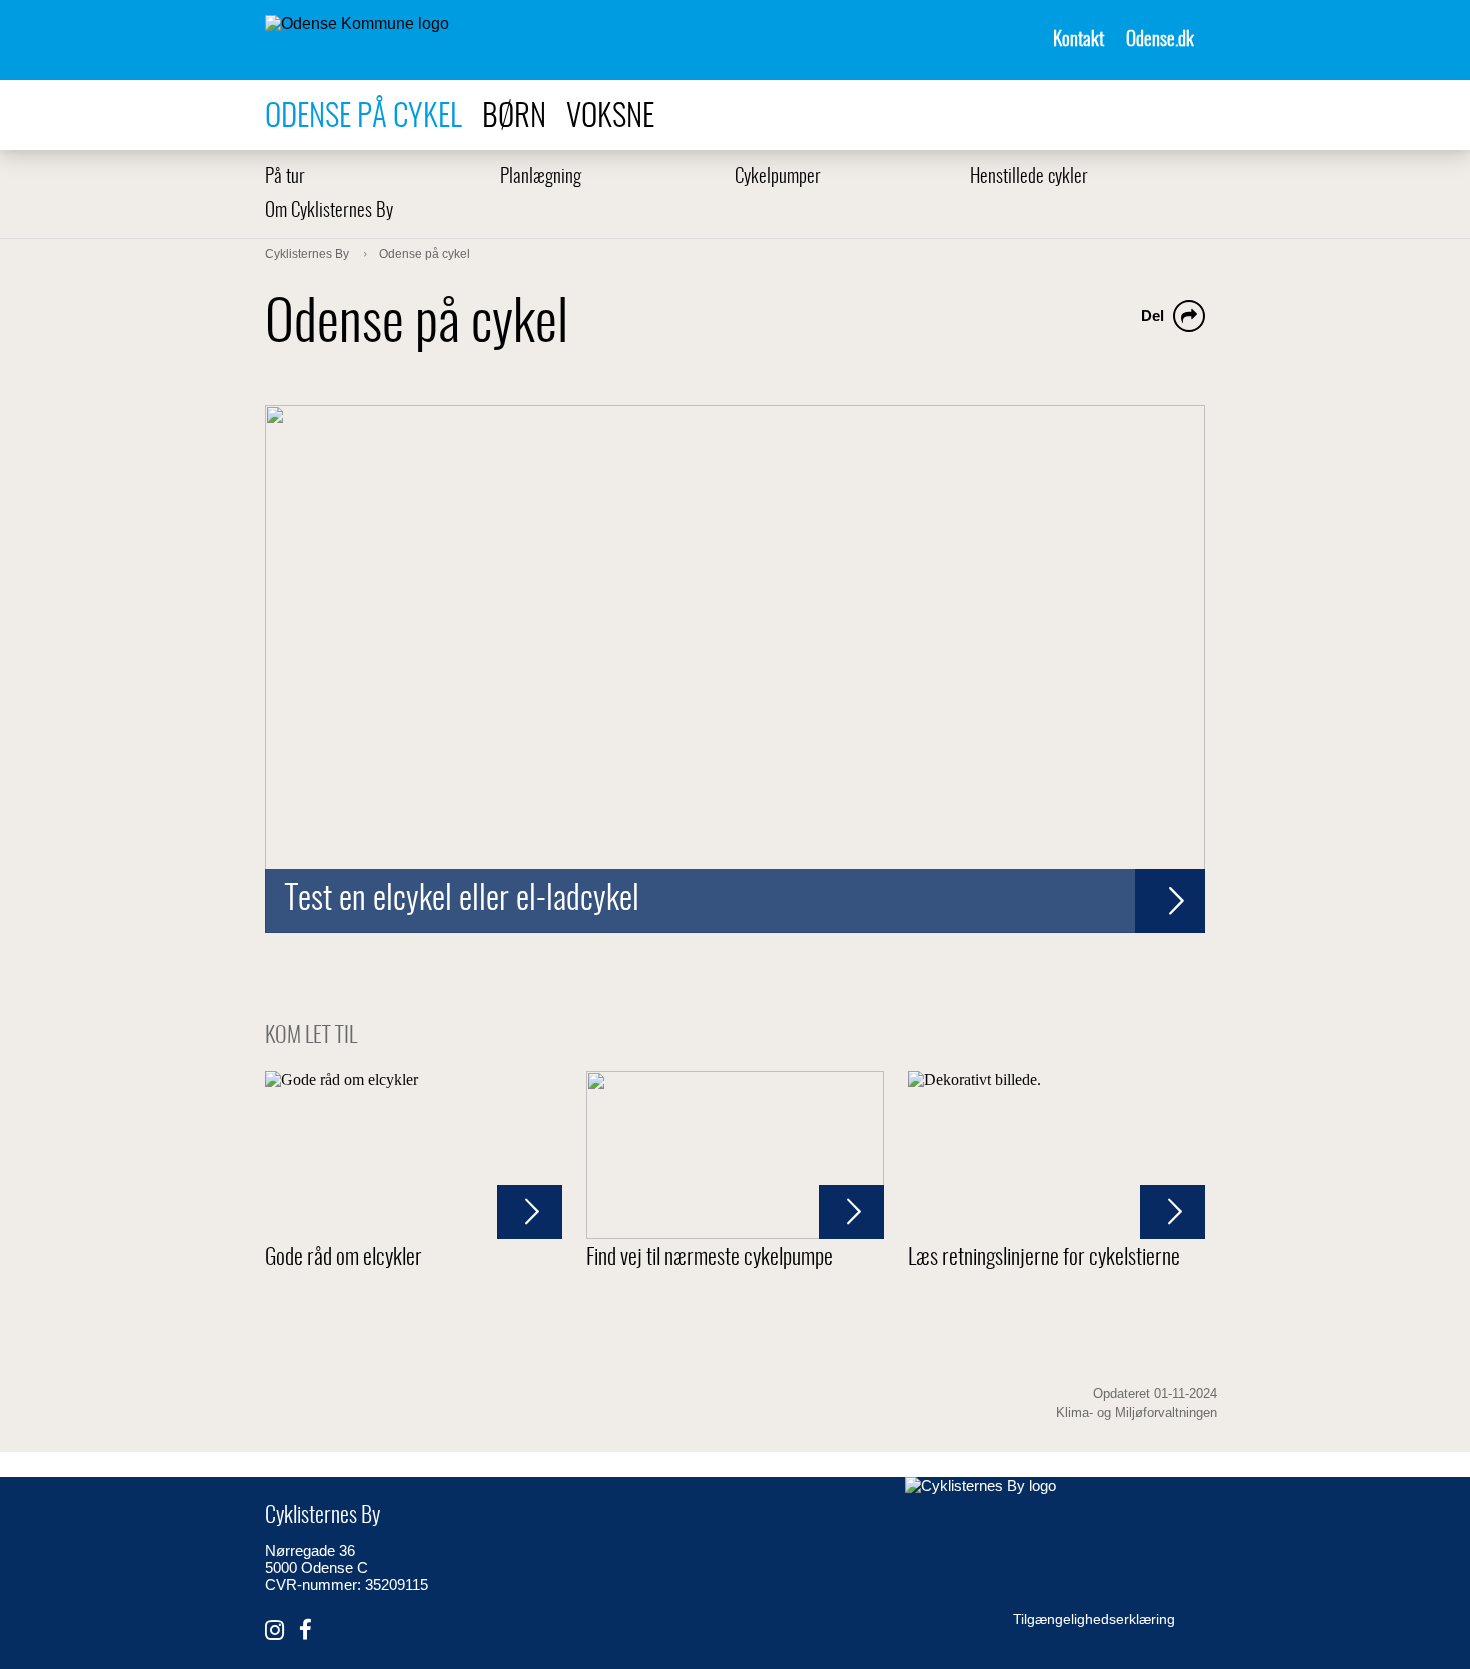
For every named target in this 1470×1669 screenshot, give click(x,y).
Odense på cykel (363, 117)
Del (1152, 315)
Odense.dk (1160, 40)
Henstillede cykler (1029, 177)
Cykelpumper (778, 177)
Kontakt (1078, 40)
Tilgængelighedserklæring (1094, 1619)
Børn (514, 117)
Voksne (610, 117)
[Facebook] (305, 1630)
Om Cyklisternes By (329, 211)
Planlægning (540, 177)
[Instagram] (274, 1630)
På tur (285, 177)
